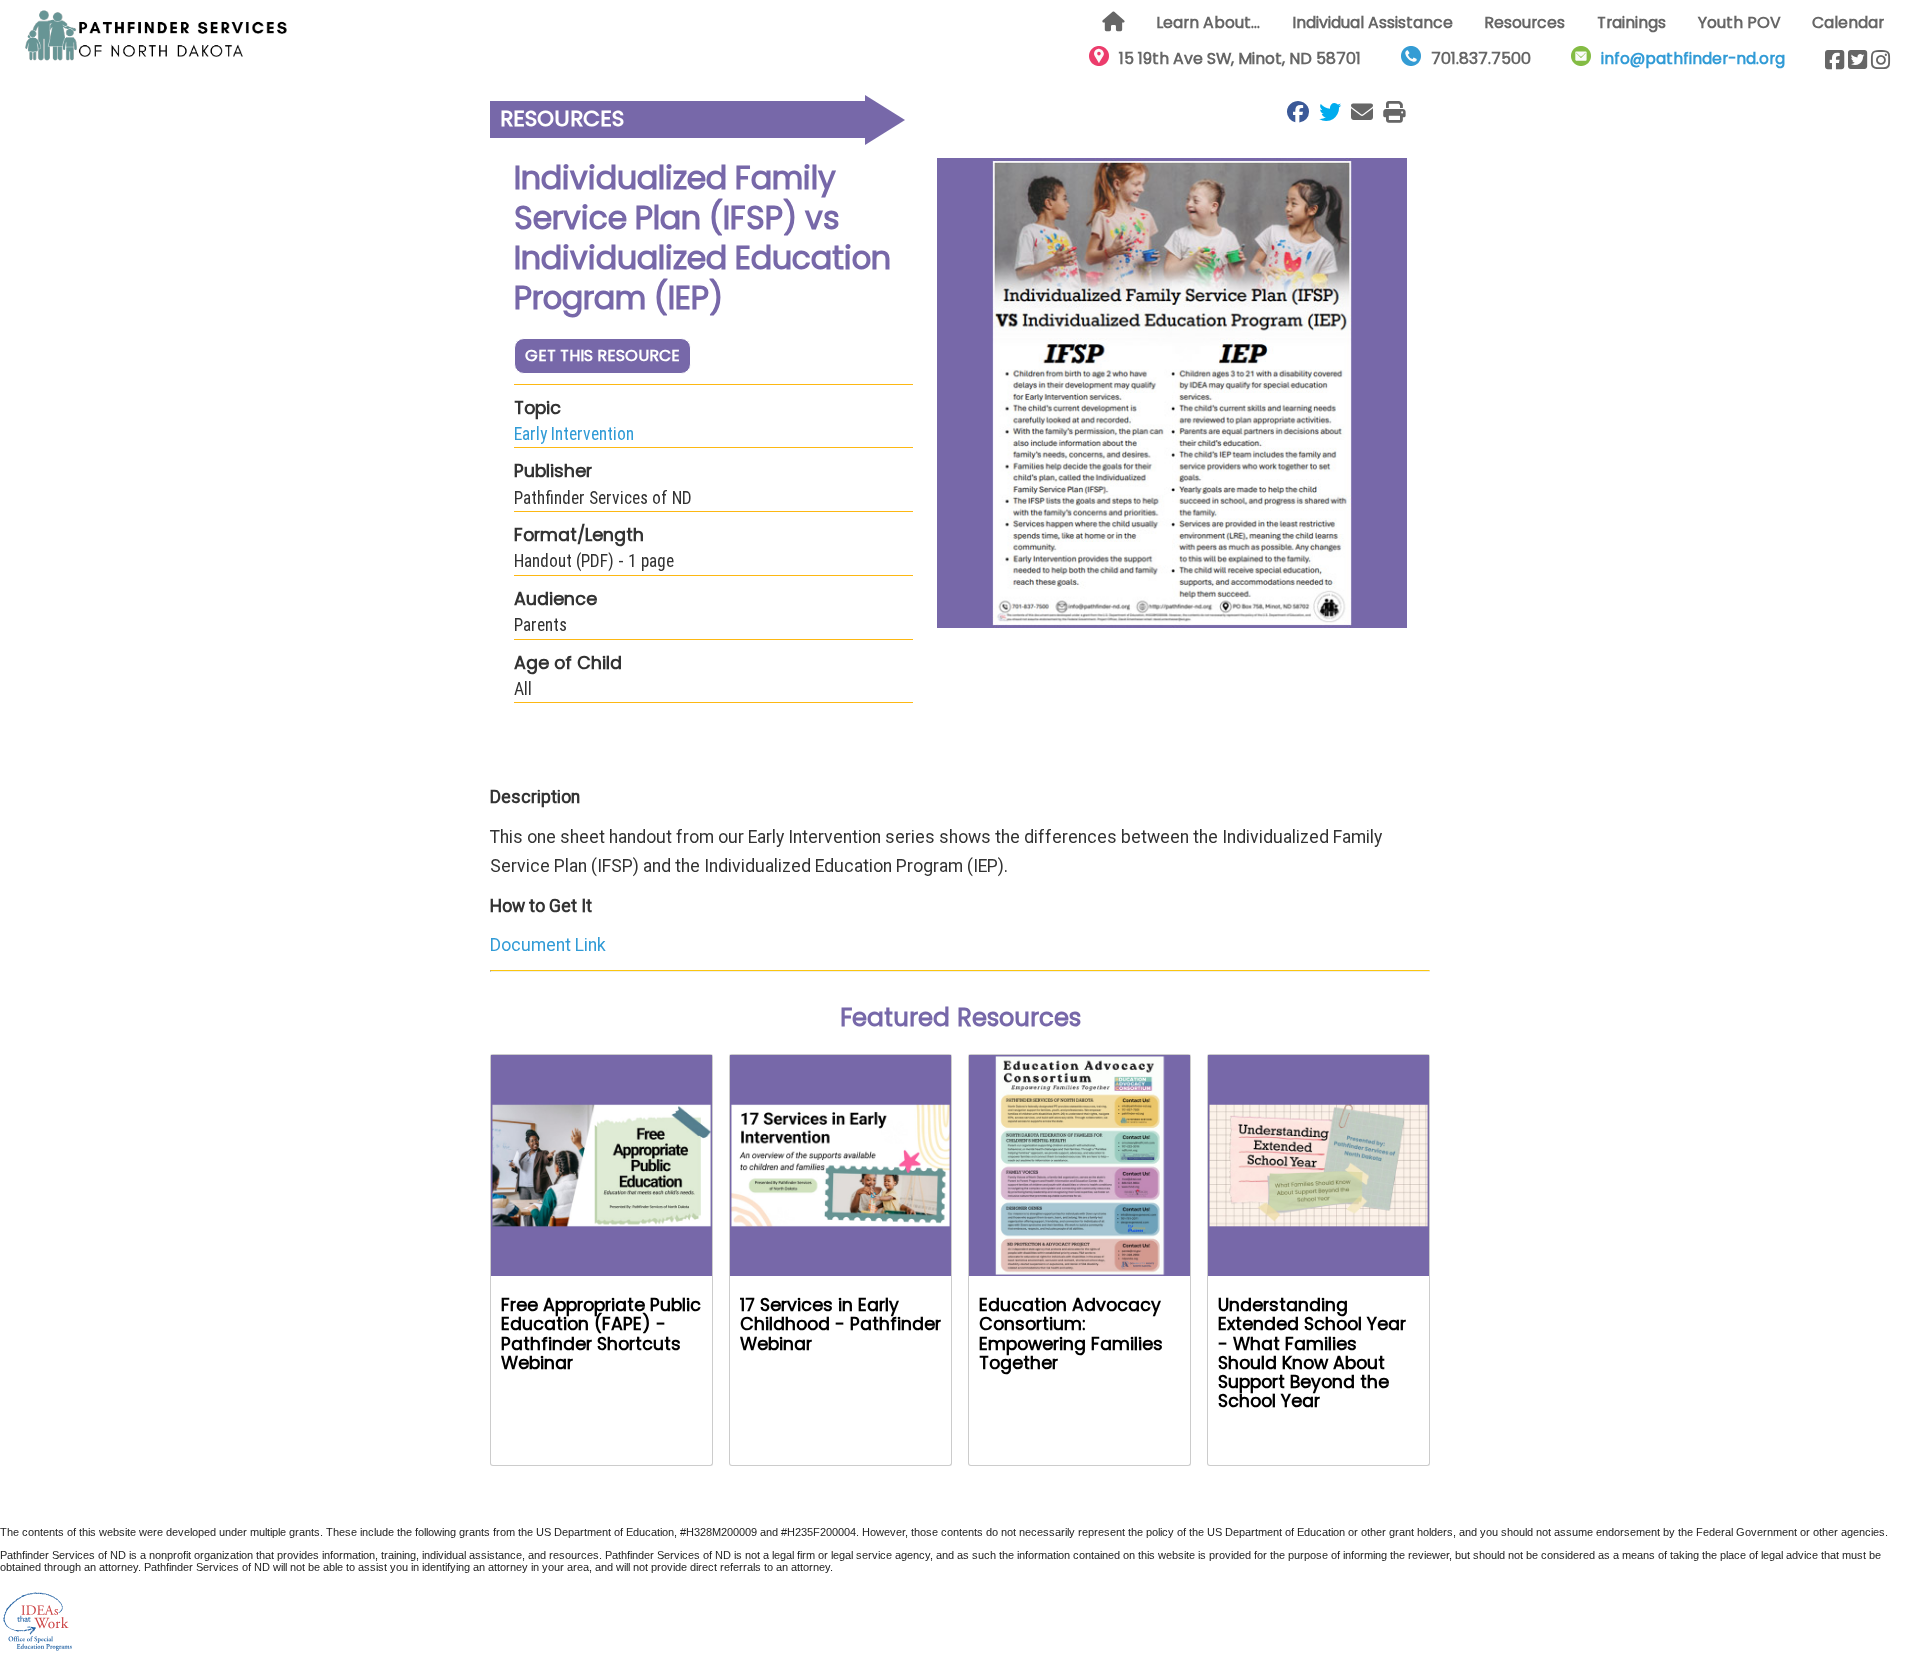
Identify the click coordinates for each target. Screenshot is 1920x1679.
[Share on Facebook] (1293, 112)
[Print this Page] (1389, 112)
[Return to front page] (157, 36)
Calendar (1848, 22)
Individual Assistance (1372, 22)
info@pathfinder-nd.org (1693, 58)
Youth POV (1739, 22)
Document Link (548, 945)
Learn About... (1208, 22)
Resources (1524, 22)
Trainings (1631, 22)
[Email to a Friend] (1357, 112)
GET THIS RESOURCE (602, 355)
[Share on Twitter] (1325, 112)
